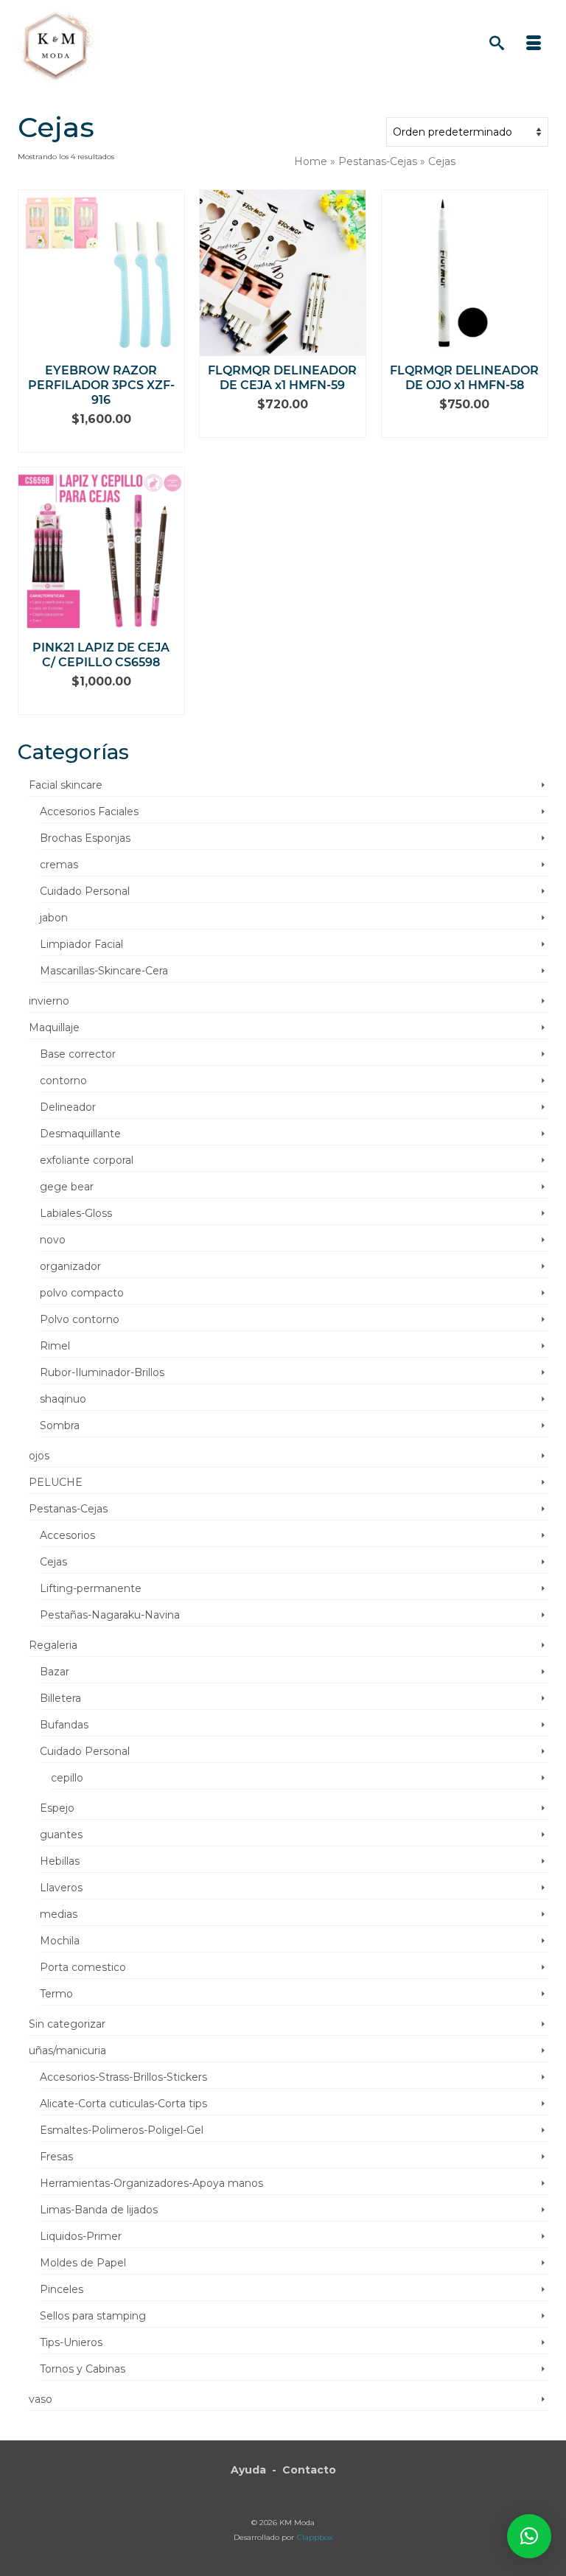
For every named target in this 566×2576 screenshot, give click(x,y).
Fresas (56, 2157)
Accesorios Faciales (89, 811)
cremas (59, 865)
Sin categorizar (67, 2024)
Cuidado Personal (85, 891)
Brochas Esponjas (85, 838)
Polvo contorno (80, 1319)
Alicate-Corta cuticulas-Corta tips (123, 2104)
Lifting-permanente (91, 1588)
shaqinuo (63, 1399)
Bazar (55, 1672)
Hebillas (60, 1861)
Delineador (68, 1107)
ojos (39, 1456)
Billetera (60, 1698)
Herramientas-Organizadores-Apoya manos (151, 2183)
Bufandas (64, 1725)
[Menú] (534, 44)
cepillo (67, 1778)
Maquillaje (54, 1027)
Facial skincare (66, 785)
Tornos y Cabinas (83, 2369)
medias (59, 1914)
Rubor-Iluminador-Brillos (102, 1372)
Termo (56, 1994)
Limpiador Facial (81, 944)
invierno (49, 1001)
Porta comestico (83, 1967)
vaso (41, 2399)
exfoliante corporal (87, 1160)
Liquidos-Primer (81, 2236)
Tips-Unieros (71, 2342)
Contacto (309, 2470)
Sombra (60, 1425)
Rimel (55, 1346)
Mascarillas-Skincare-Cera (104, 971)
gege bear (67, 1187)
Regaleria (53, 1645)
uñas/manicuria (67, 2050)
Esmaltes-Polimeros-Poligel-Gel (122, 2130)
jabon (54, 918)
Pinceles (62, 2289)
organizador (70, 1266)
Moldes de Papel (83, 2263)
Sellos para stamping (93, 2316)
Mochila (60, 1941)
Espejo (57, 1808)
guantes (61, 1835)
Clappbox (315, 2537)
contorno (63, 1081)
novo (53, 1240)
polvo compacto (82, 1293)
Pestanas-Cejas (68, 1509)
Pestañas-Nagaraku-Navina (110, 1615)
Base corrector (78, 1054)
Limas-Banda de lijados (99, 2210)
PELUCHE (56, 1482)
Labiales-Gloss (76, 1213)
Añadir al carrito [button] (101, 441)
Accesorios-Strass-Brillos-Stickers (123, 2077)
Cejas (53, 1562)
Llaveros (61, 1888)
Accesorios (67, 1535)
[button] (529, 2536)
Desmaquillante (80, 1134)
